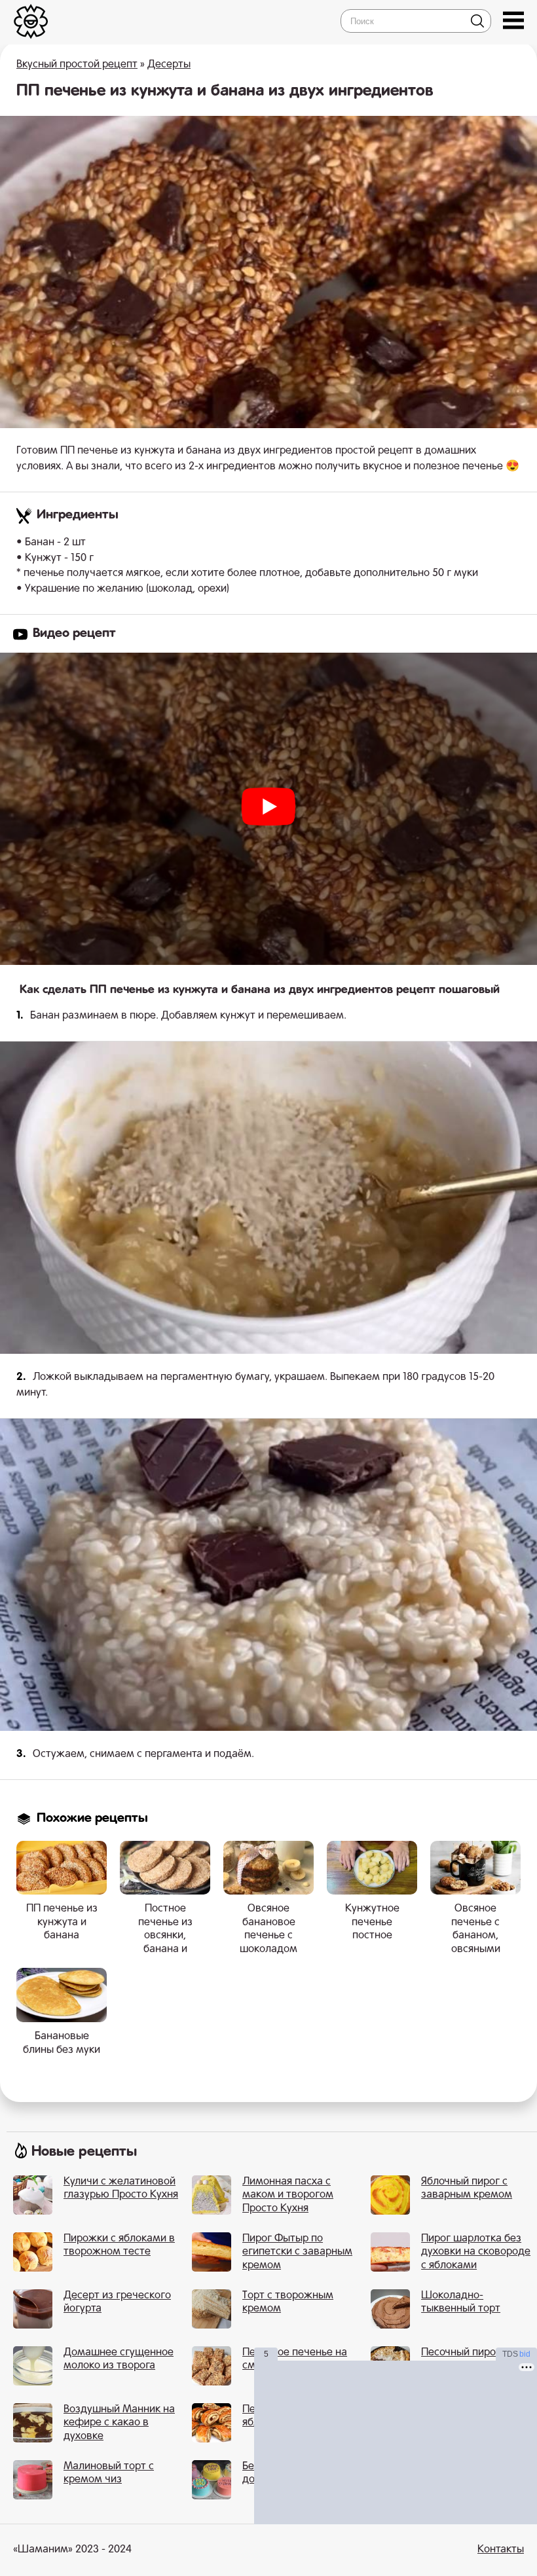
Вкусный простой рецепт (77, 65)
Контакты (501, 2550)
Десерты (169, 65)
